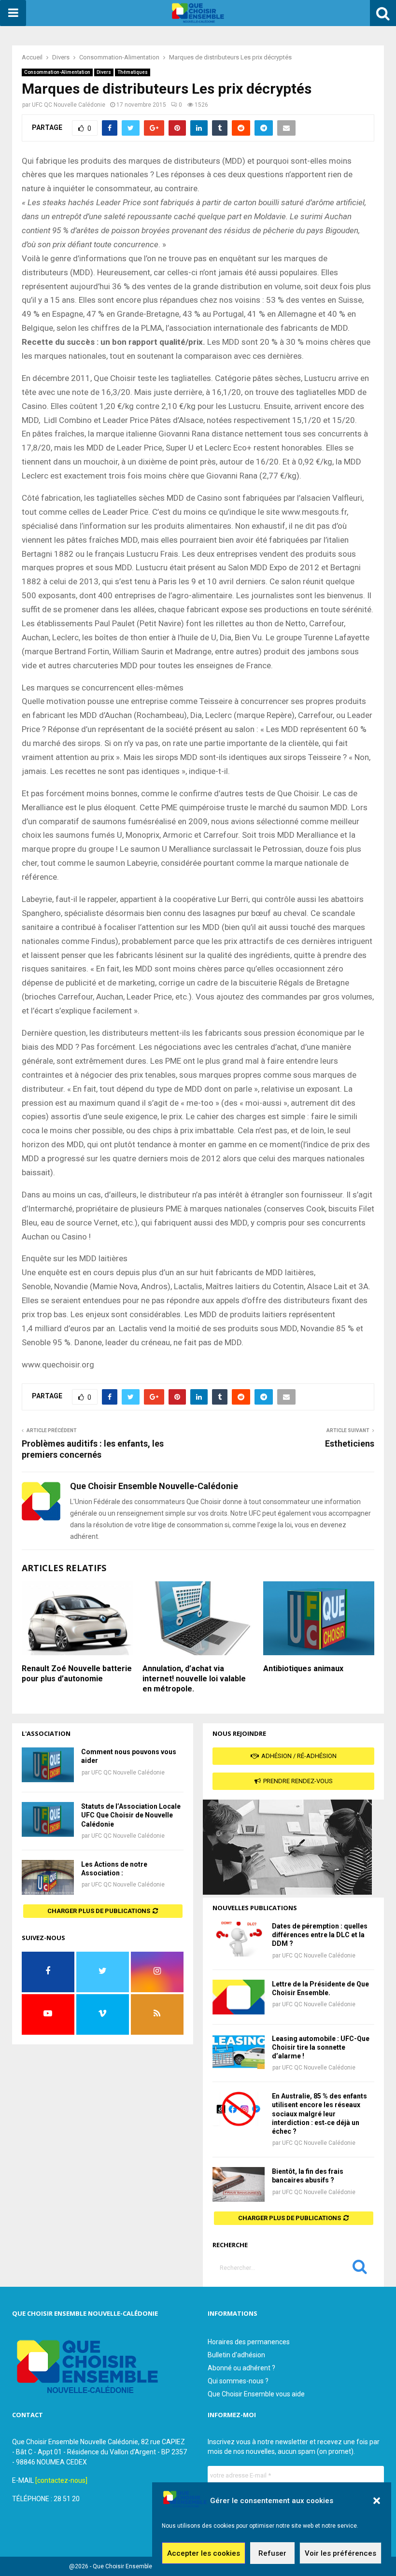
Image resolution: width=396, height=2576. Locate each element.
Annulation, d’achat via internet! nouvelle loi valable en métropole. (194, 1679)
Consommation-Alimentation (57, 72)
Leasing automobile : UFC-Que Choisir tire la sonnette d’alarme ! (321, 2047)
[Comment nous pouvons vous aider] (48, 1765)
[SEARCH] (360, 2269)
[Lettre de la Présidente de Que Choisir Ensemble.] (239, 1997)
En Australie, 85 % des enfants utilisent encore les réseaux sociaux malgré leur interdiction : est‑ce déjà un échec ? (319, 2114)
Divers (104, 72)
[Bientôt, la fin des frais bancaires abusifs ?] (239, 2184)
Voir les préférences (340, 2553)
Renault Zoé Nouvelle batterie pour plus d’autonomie (77, 1674)
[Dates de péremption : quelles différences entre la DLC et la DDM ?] (239, 1939)
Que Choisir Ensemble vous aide (256, 2394)
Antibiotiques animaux (303, 1668)
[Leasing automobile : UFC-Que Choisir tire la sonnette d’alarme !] (239, 2052)
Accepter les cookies (204, 2553)
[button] (377, 2501)
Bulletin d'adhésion (236, 2355)
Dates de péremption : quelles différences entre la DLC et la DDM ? (320, 1935)
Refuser (272, 2553)
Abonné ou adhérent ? (241, 2368)
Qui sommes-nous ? (238, 2381)
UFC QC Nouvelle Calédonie (69, 105)
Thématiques (133, 72)
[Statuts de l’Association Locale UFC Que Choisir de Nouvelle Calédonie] (48, 1819)
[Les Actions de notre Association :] (48, 1877)
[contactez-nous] (61, 2480)
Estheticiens (350, 1443)
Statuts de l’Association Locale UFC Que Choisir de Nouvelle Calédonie (131, 1815)
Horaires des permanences (249, 2342)
